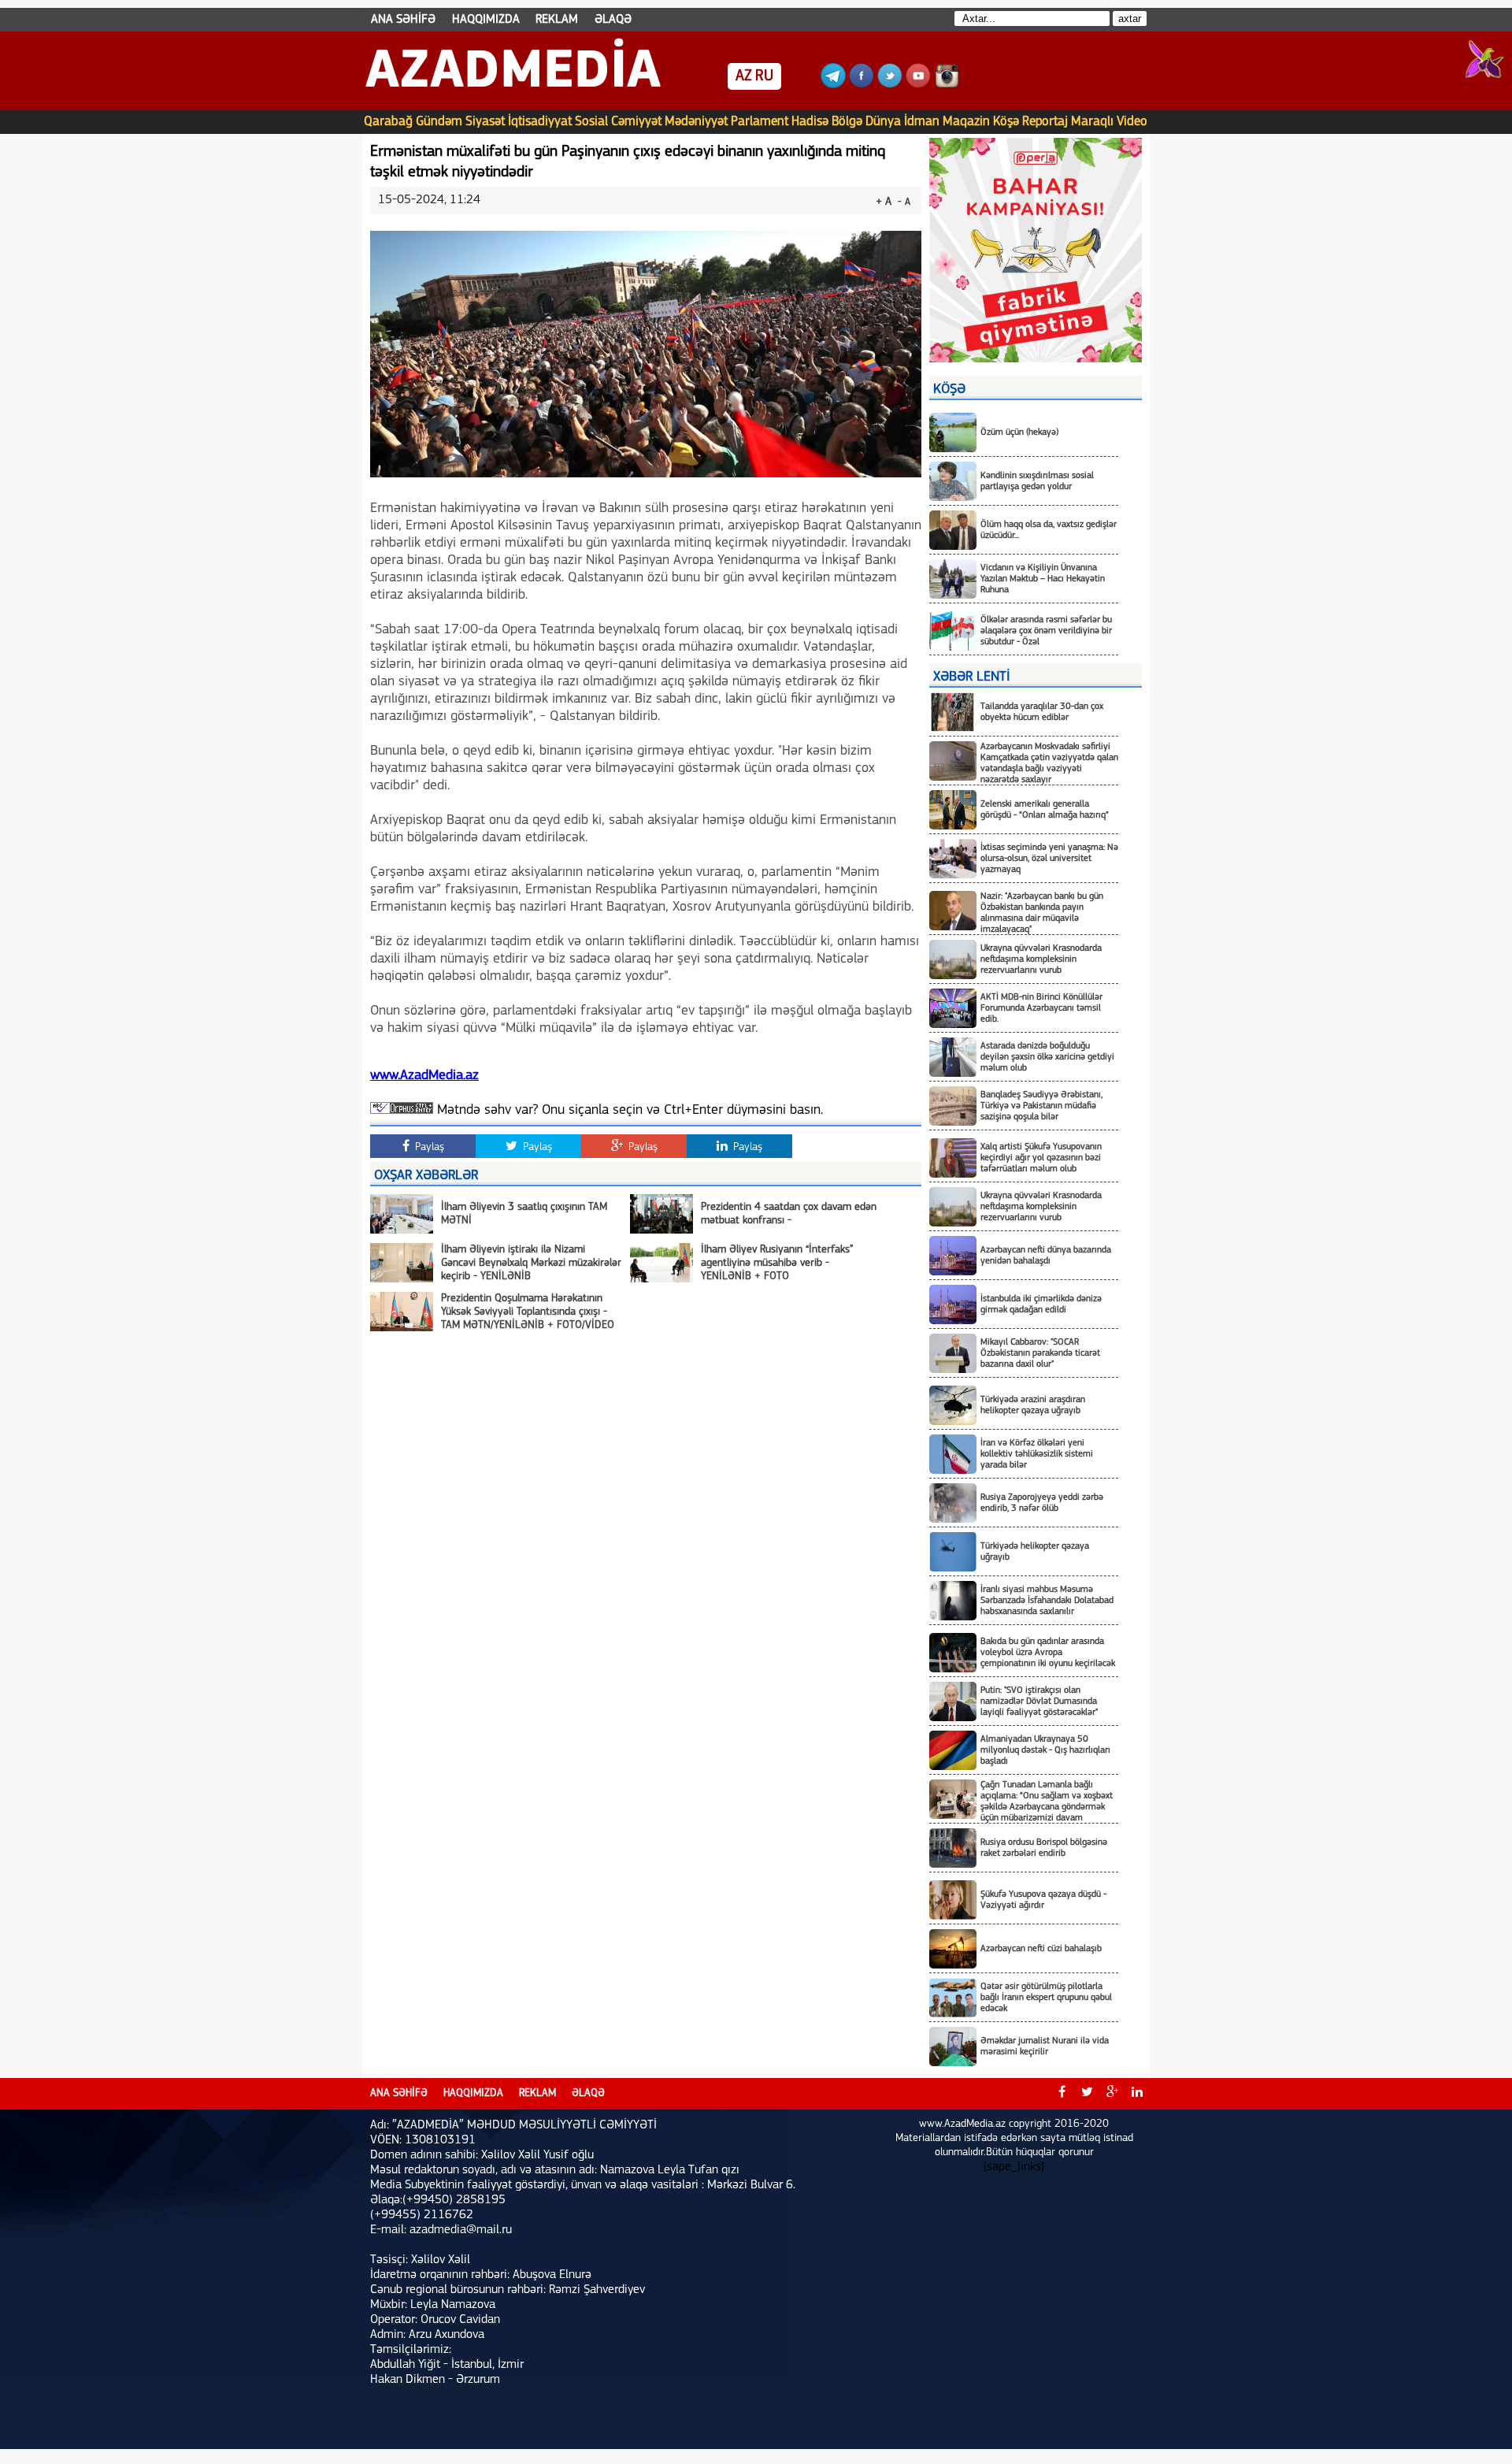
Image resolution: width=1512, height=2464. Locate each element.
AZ (744, 76)
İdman (922, 122)
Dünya (883, 122)
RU (764, 76)
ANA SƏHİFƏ (403, 20)
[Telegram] (833, 85)
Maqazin (966, 122)
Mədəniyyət (696, 122)
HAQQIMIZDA (486, 20)
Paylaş (428, 1147)
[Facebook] (862, 85)
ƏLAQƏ (613, 20)
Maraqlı (1092, 122)
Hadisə (810, 122)
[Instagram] (947, 85)
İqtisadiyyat (540, 122)
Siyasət (485, 122)
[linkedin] (1137, 2094)
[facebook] (1062, 2094)
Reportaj (1045, 122)
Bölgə (847, 122)
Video (1132, 122)
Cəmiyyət (636, 122)
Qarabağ (388, 122)
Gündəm (439, 122)
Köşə (1006, 122)
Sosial (591, 122)
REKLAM (557, 20)
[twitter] (1087, 2094)
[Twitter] (890, 85)
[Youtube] (918, 85)
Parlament (760, 122)
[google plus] (1112, 2094)
